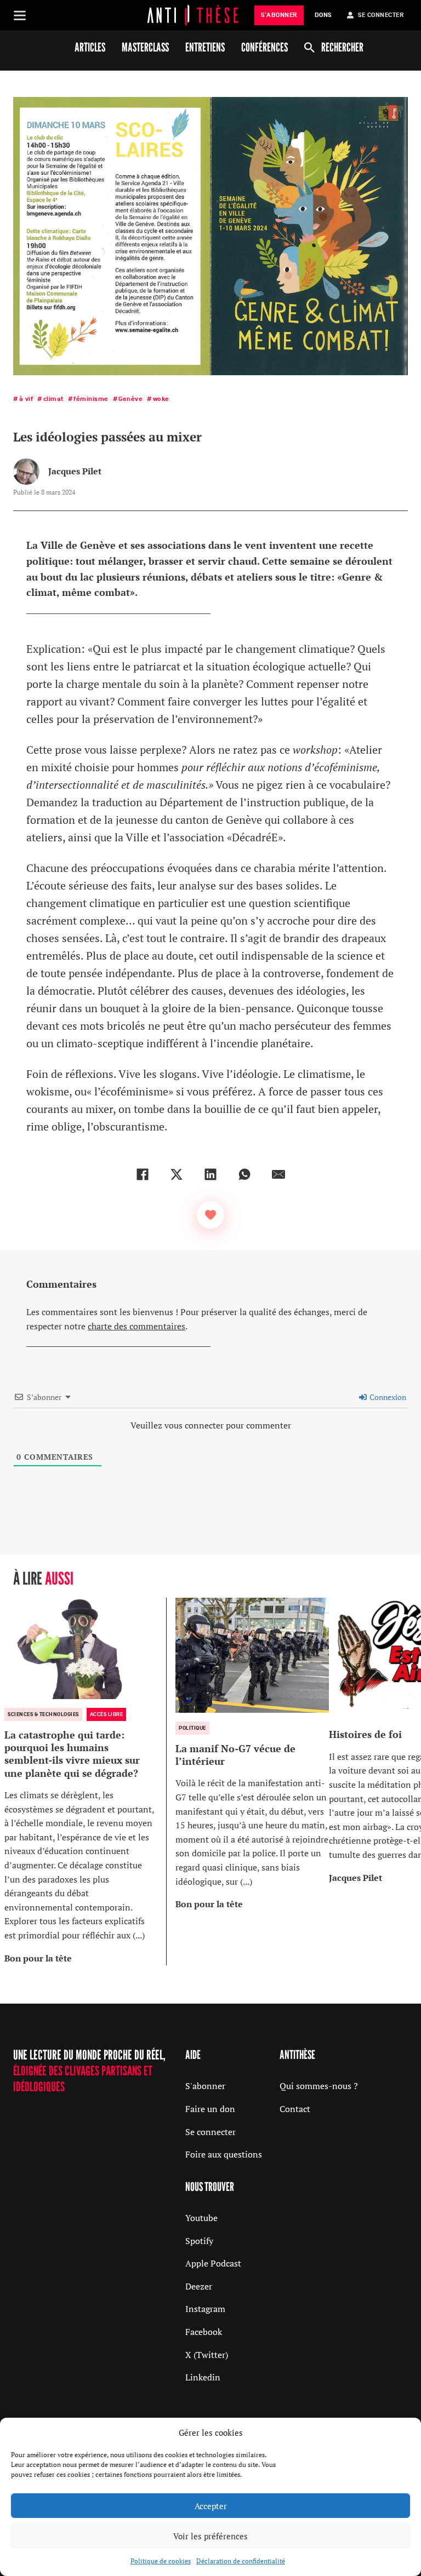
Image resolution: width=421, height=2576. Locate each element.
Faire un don (210, 2109)
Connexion (387, 1397)
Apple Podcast (213, 2263)
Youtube (201, 2218)
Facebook (204, 2332)
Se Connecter (381, 15)
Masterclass (145, 47)
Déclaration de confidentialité (241, 2561)
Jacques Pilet (75, 471)
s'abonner (279, 15)
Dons (323, 15)
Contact (295, 2109)
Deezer (199, 2286)
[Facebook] (143, 1174)
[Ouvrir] (20, 15)
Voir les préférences (210, 2536)
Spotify (199, 2241)
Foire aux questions (224, 2154)
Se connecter (210, 2132)
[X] (177, 1174)
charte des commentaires (136, 1326)
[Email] (278, 1174)
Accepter (211, 2506)
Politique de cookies (161, 2561)
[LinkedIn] (210, 1174)
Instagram (205, 2309)
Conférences (264, 47)
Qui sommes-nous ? (319, 2086)
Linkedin (203, 2377)
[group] (86, 1782)
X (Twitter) (207, 2355)
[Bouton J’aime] (210, 1215)
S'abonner (205, 2086)
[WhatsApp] (244, 1174)
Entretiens (205, 47)
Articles (90, 47)
